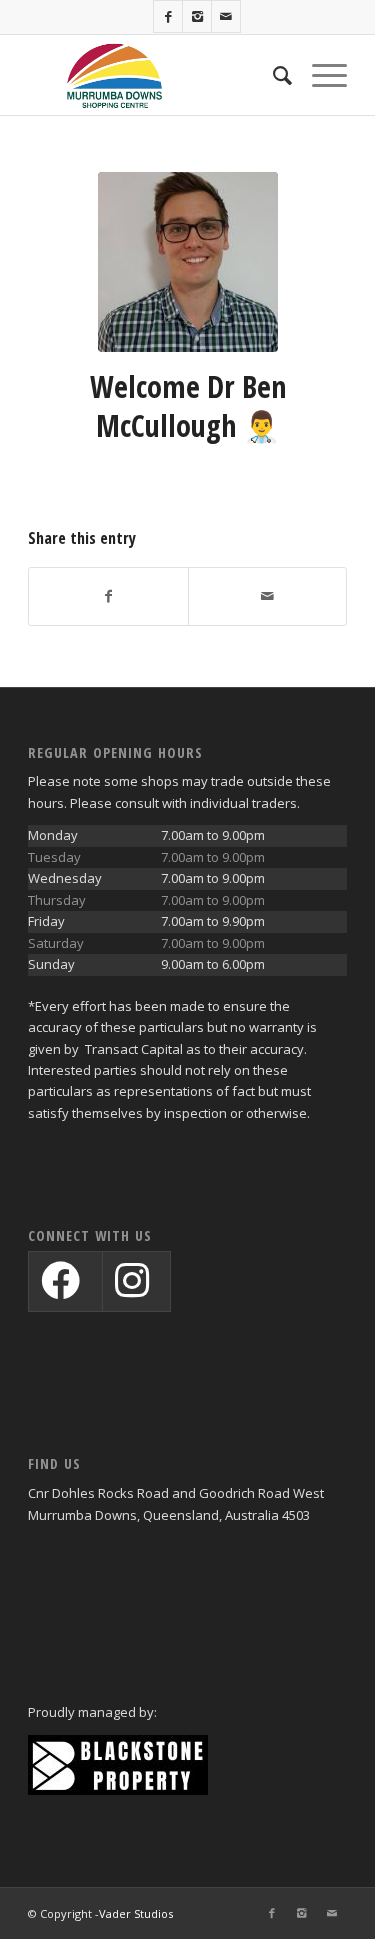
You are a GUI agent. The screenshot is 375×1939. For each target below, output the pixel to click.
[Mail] (226, 16)
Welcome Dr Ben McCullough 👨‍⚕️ (188, 406)
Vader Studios (136, 1913)
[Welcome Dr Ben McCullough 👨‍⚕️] (188, 262)
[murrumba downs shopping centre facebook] (61, 1290)
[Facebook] (168, 16)
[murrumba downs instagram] (133, 1290)
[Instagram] (197, 16)
